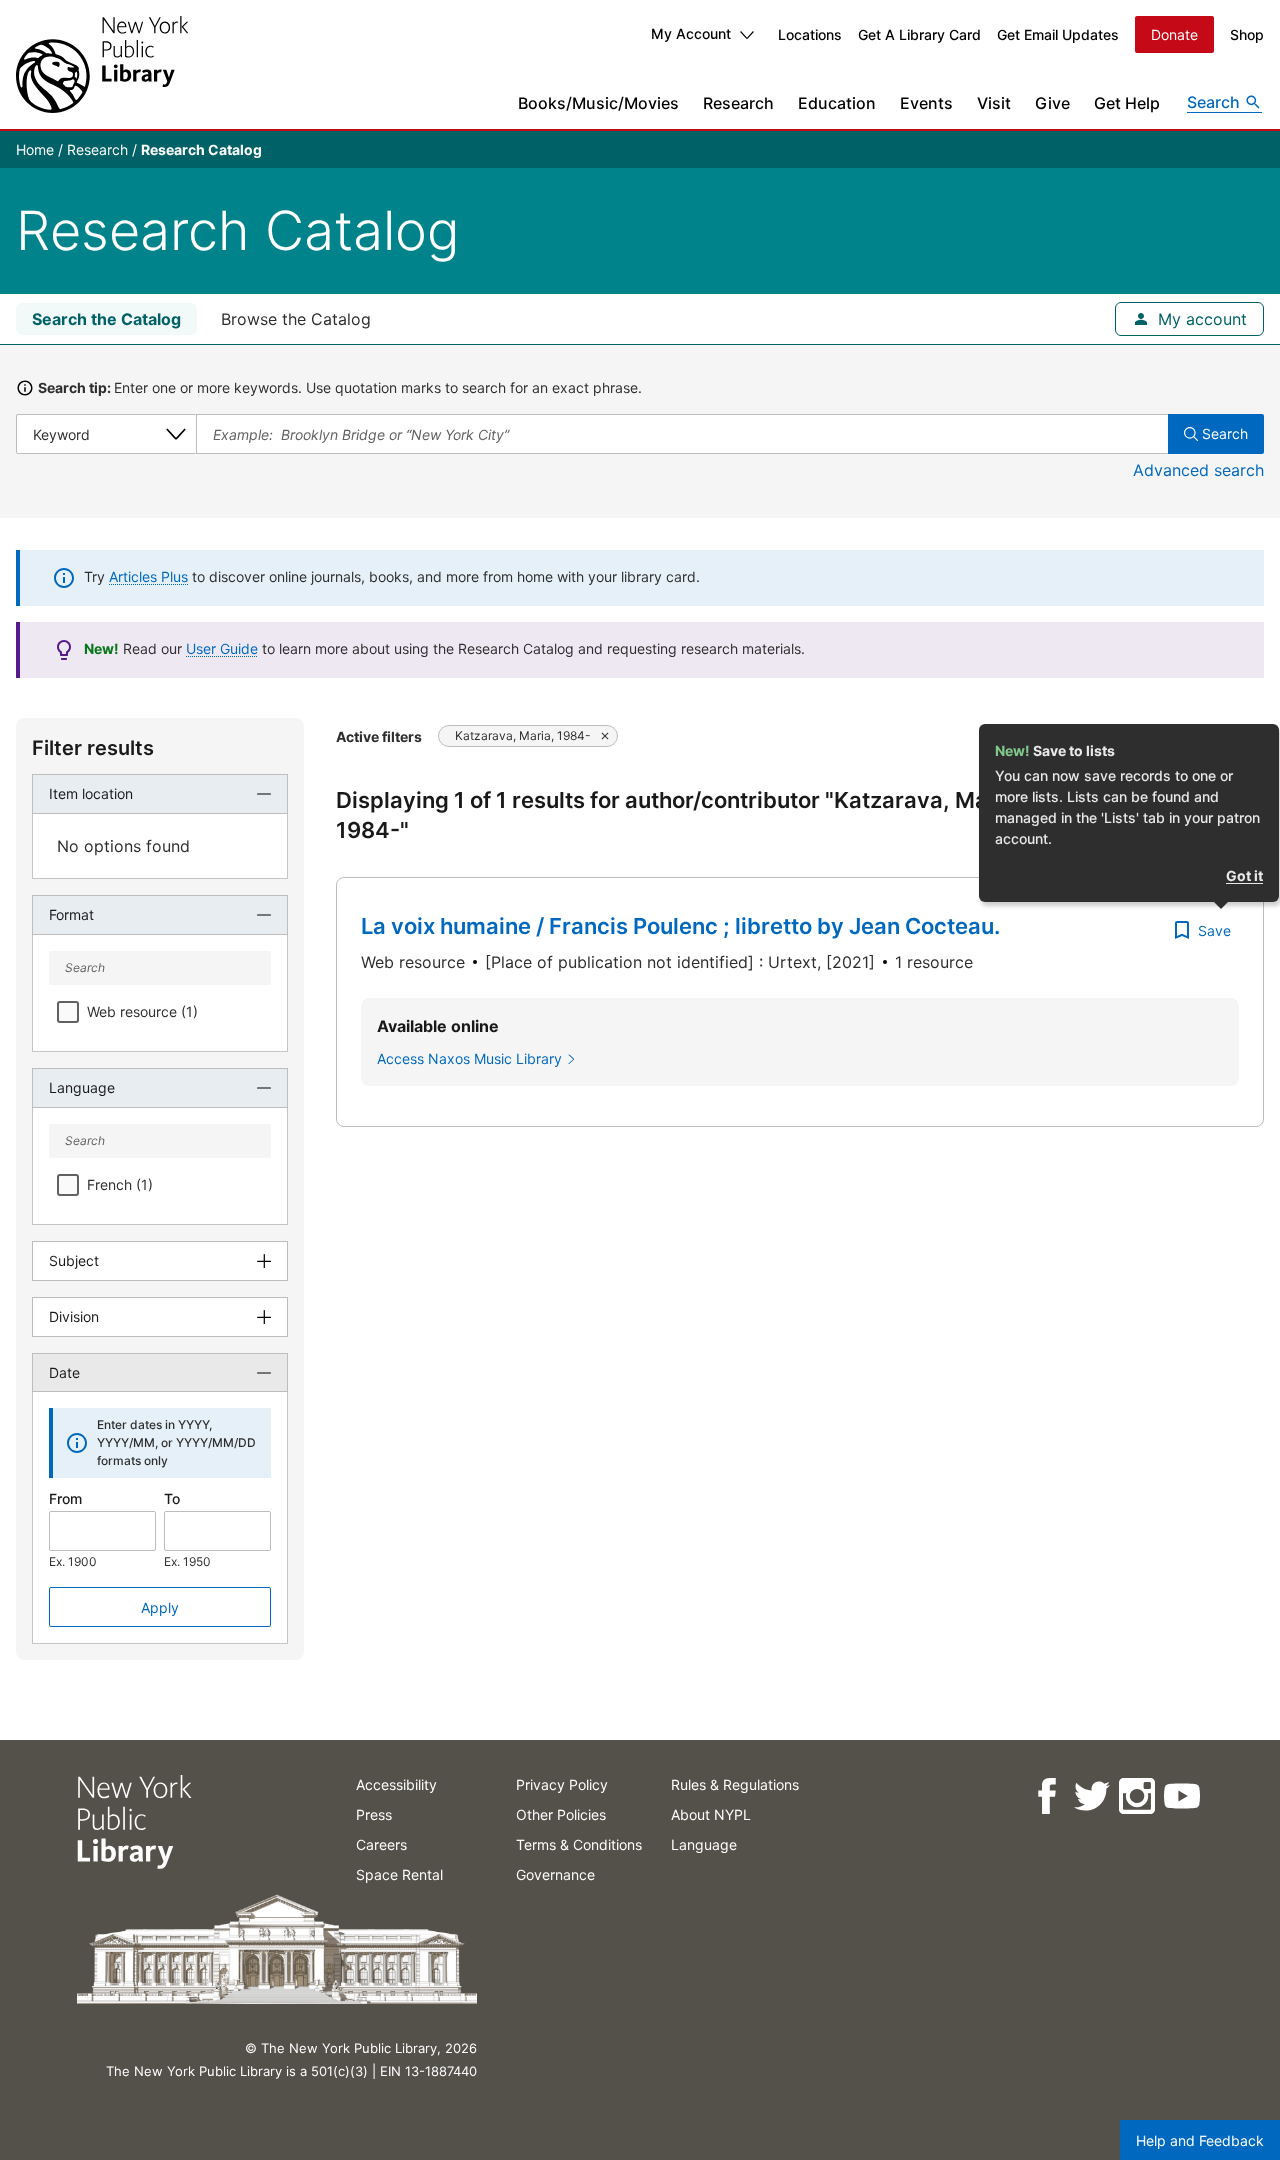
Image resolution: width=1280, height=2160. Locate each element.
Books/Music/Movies (598, 103)
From (65, 1498)
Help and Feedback (1200, 2140)
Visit (994, 103)
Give (1052, 103)
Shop (1247, 34)
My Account (691, 33)
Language (704, 1844)
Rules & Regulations (735, 1784)
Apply (160, 1607)
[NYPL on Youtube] (1180, 1796)
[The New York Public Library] (102, 64)
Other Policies (561, 1814)
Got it (1244, 875)
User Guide (222, 648)
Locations (810, 34)
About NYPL (711, 1814)
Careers (381, 1844)
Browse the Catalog (296, 319)
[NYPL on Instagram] (1135, 1796)
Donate (1174, 34)
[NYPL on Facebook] (1045, 1796)
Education (837, 103)
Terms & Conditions (579, 1844)
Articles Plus (148, 576)
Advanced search (1198, 470)
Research (738, 103)
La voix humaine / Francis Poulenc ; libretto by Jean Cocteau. (680, 926)
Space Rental (399, 1874)
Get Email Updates (1058, 34)
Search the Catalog (106, 319)
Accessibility (396, 1784)
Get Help (1127, 103)
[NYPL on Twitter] (1090, 1796)
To (172, 1498)
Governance (555, 1874)
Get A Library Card (919, 34)
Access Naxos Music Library (469, 1058)
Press (374, 1814)
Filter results (93, 748)
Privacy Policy (562, 1784)
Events (926, 103)
